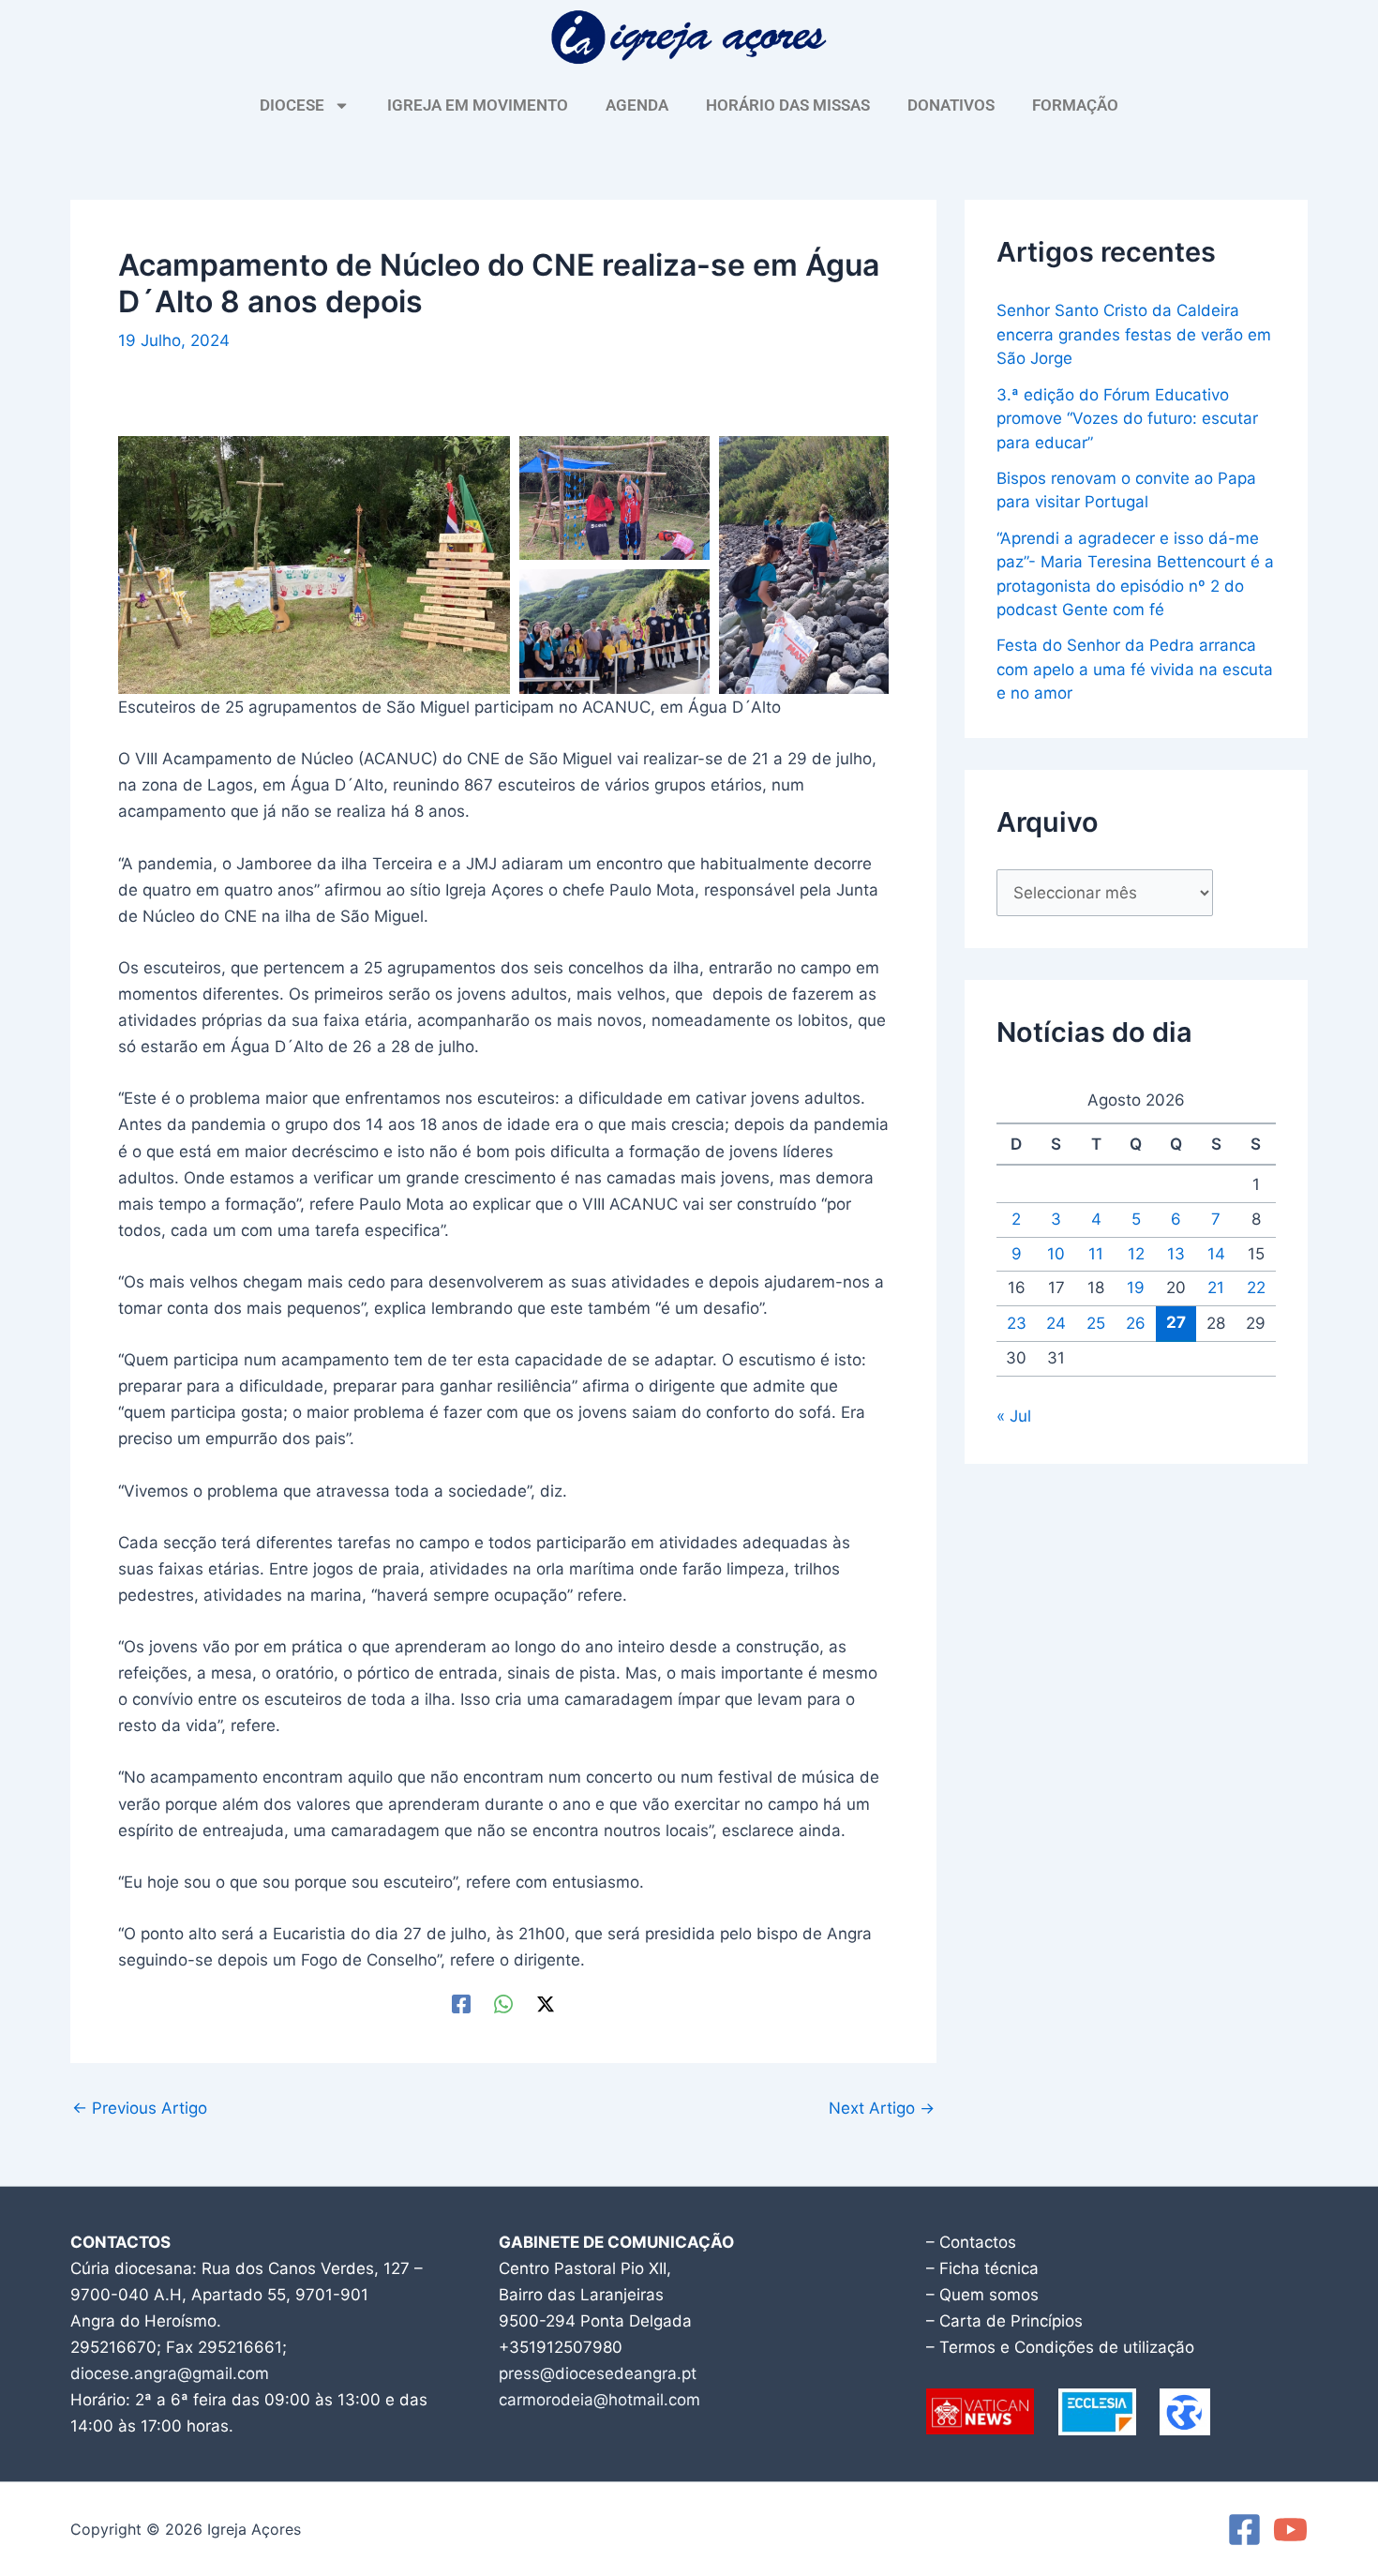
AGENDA (637, 105)
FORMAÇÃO (1075, 105)
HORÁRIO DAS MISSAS (788, 105)
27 (1176, 1322)
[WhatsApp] (503, 2003)
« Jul (1014, 1416)
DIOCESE (292, 105)
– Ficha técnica (982, 2268)
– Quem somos (982, 2295)
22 (1256, 1288)
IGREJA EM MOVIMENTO (478, 105)
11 (1096, 1254)
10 (1056, 1254)
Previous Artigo (140, 2109)
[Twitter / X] (546, 2003)
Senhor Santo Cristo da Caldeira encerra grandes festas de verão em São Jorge (1134, 334)
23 (1017, 1323)
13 (1176, 1254)
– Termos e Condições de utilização (1060, 2347)
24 (1056, 1323)
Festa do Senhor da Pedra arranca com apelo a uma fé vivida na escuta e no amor (1135, 669)
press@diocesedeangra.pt (598, 2373)
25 (1096, 1323)
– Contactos (971, 2242)
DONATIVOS (951, 105)
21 (1216, 1288)
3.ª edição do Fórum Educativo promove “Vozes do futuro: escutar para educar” (1127, 419)
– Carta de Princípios (1004, 2321)
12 (1136, 1254)
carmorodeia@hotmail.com (599, 2400)
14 (1216, 1254)
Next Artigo (882, 2109)
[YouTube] (1290, 2530)
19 (1136, 1288)
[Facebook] (461, 2003)
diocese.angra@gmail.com (170, 2373)
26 (1136, 1323)
